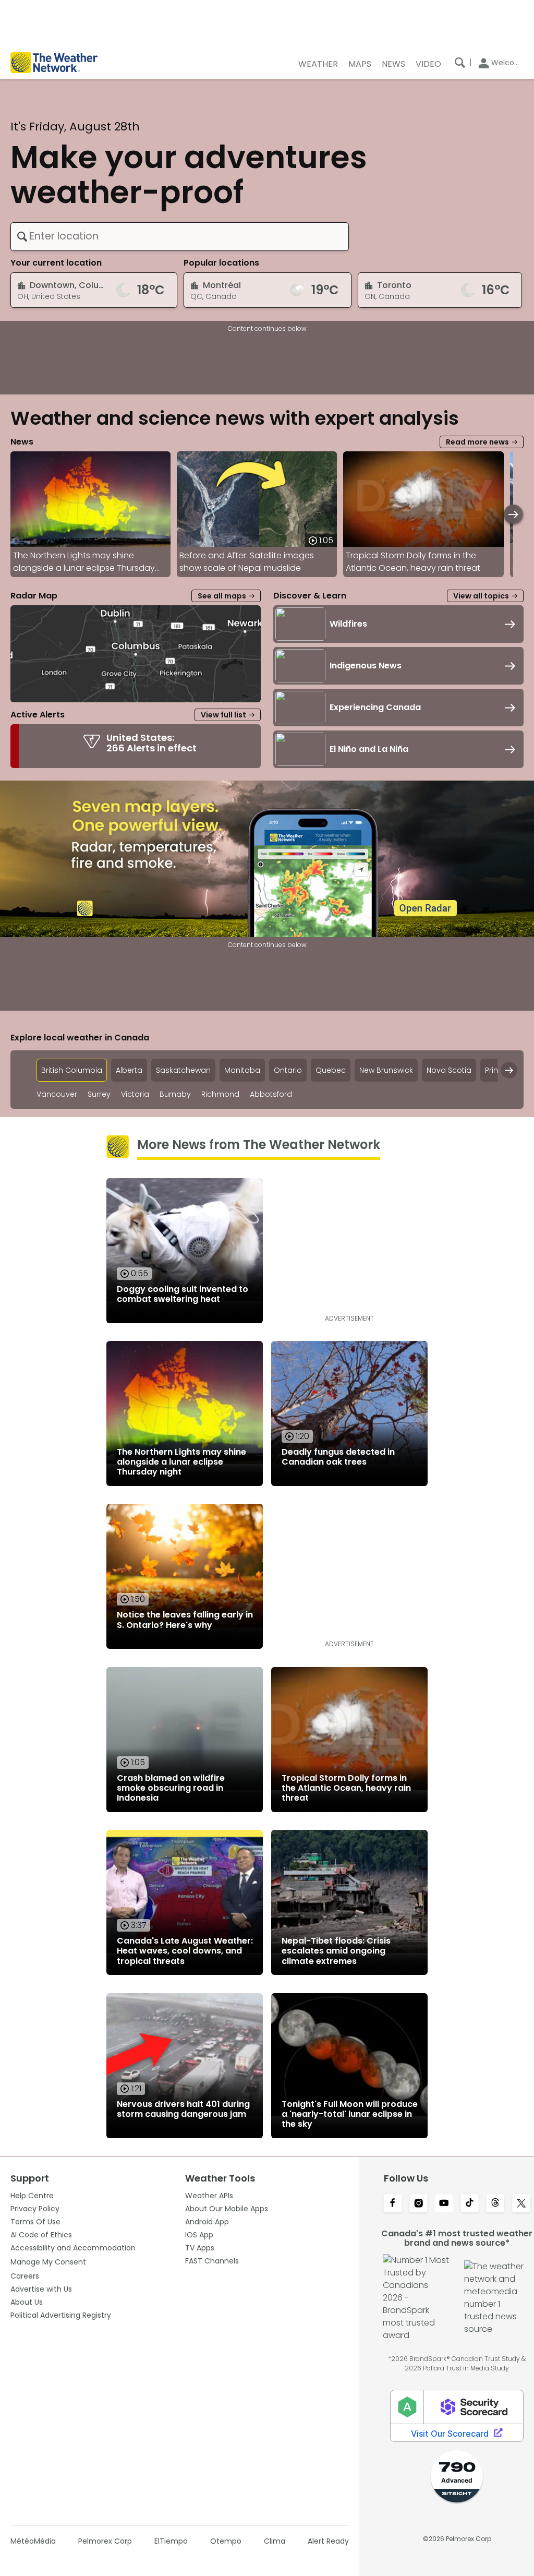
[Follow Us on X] (521, 2204)
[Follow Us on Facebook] (392, 2204)
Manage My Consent (48, 2262)
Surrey (99, 1094)
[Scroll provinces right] (509, 1070)
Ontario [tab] (288, 1070)
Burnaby (175, 1094)
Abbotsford (271, 1094)
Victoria (135, 1094)
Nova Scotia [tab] (449, 1070)
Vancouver (57, 1094)
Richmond (220, 1094)
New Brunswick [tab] (386, 1070)
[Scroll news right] (513, 514)
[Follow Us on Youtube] (444, 2204)
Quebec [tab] (331, 1070)
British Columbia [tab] (72, 1070)
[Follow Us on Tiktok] (470, 2204)
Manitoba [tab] (242, 1070)
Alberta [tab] (129, 1070)
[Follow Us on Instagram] (418, 2204)
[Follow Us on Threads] (495, 2204)
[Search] (460, 63)
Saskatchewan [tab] (183, 1070)
